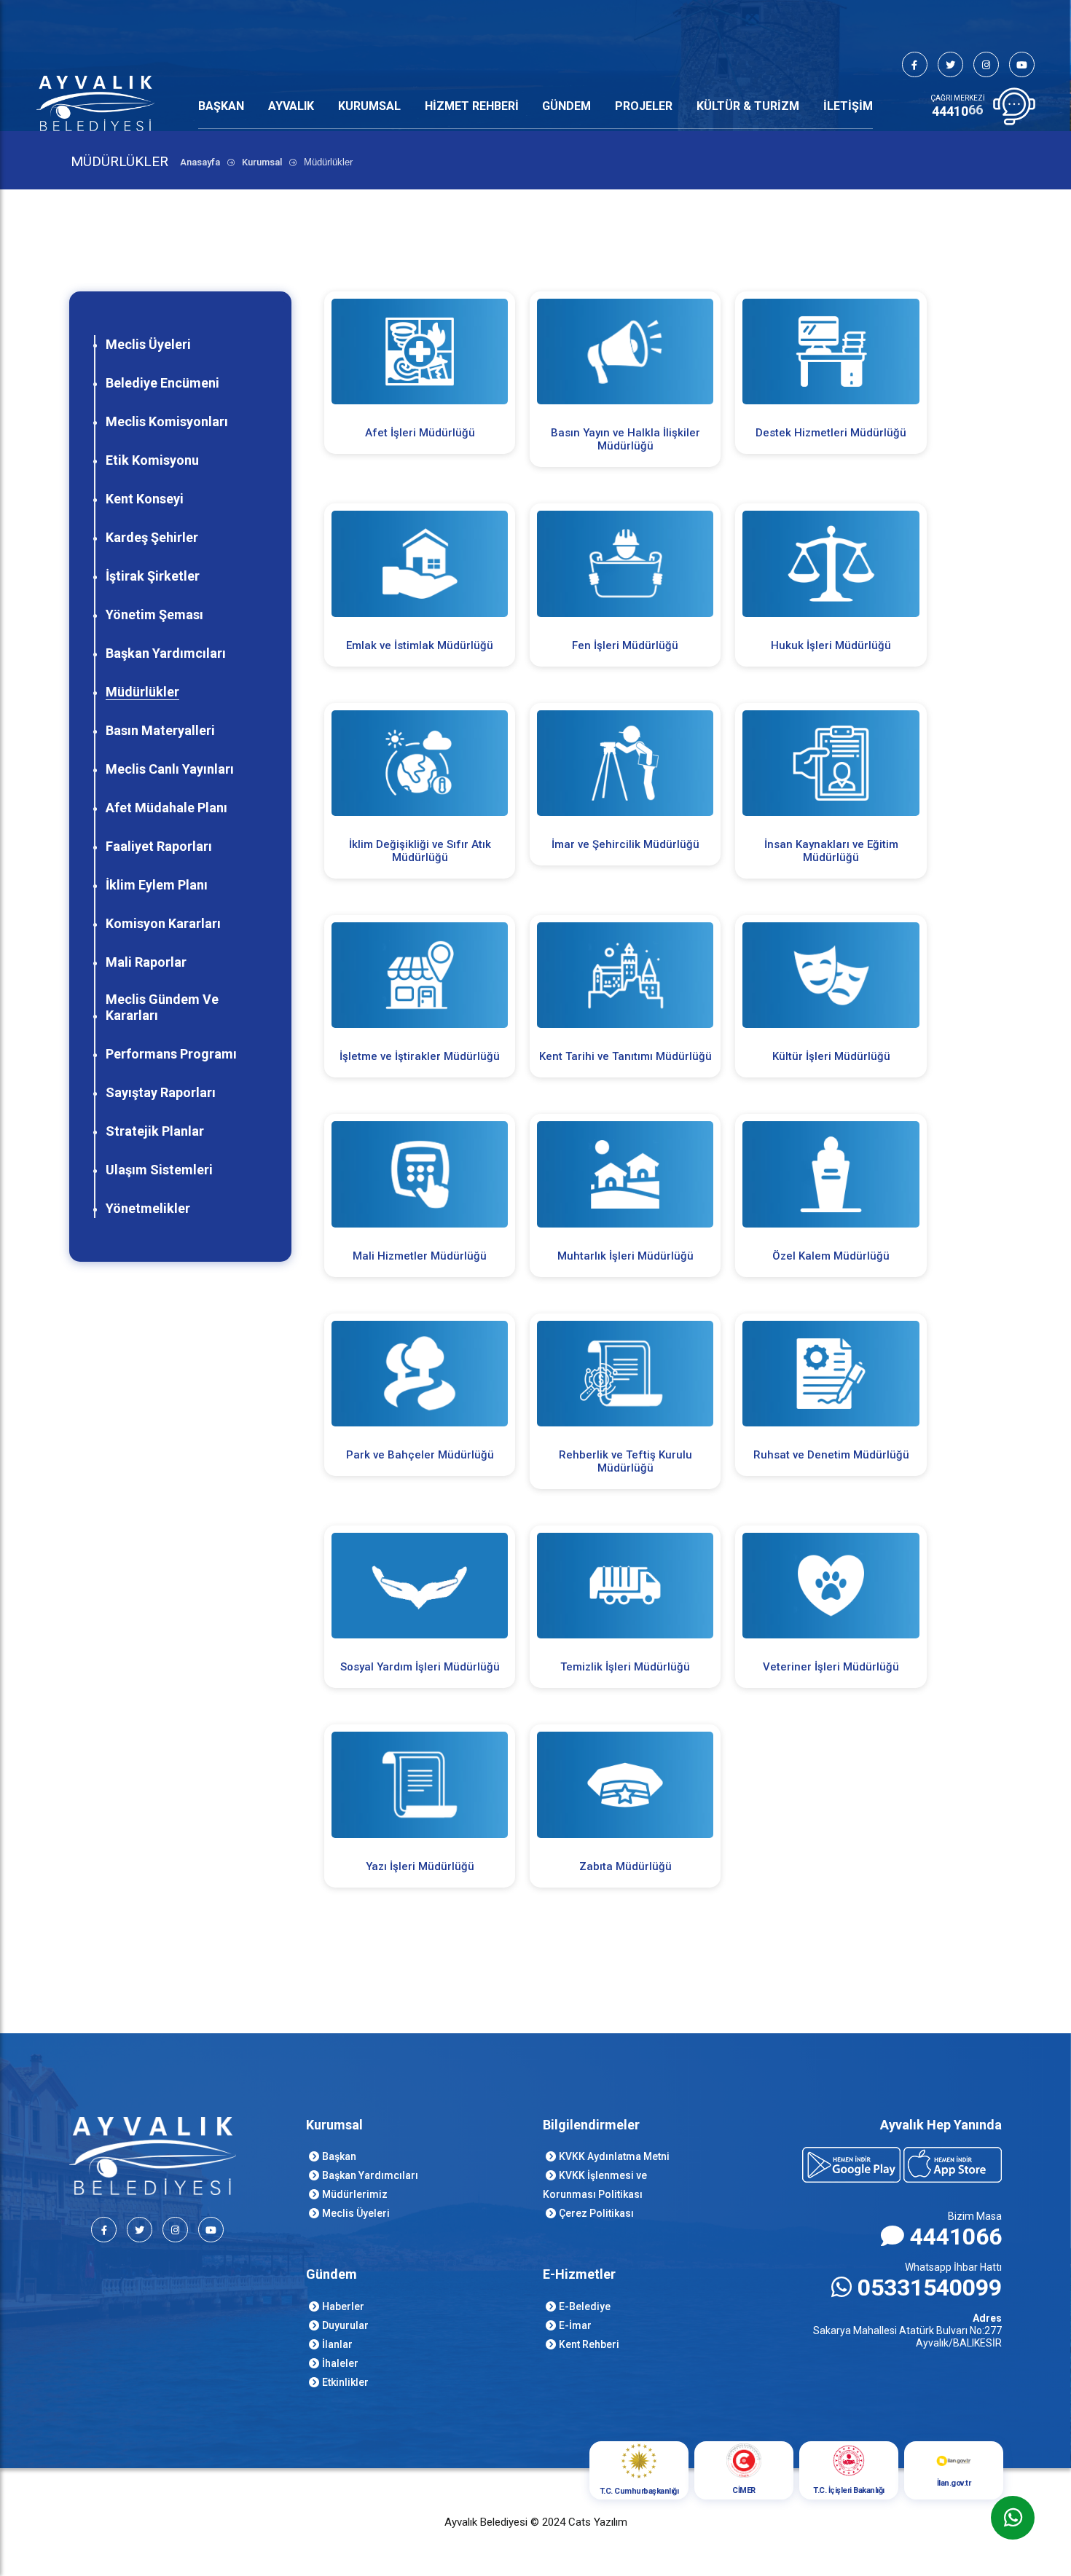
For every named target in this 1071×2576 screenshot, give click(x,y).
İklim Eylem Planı (157, 885)
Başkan (339, 2156)
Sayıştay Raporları (161, 1092)
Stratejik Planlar (155, 1131)
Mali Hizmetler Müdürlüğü (420, 1256)
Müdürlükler (142, 692)
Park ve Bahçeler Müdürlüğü (420, 1455)
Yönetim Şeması (154, 614)
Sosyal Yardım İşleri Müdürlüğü (420, 1667)
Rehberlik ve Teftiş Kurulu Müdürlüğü (625, 1461)
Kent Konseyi (145, 499)
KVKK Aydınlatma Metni (614, 2156)
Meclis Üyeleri (148, 344)
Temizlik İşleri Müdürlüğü (625, 1667)
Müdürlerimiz (355, 2194)
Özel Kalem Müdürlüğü (831, 1256)
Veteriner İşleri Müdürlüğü (831, 1667)
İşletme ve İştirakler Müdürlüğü (420, 1056)
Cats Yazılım (598, 2522)
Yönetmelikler (148, 1208)
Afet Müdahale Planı (166, 808)
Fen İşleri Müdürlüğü (625, 645)
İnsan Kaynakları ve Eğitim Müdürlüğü (831, 851)
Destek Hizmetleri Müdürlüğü (831, 433)
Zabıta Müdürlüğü (625, 1866)
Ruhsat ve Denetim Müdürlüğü (831, 1455)
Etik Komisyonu (152, 460)
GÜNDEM (566, 106)
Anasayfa (200, 162)
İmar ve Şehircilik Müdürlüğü (625, 844)
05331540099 (930, 2288)
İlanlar (337, 2344)
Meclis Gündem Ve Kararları (162, 1007)
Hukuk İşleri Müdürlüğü (831, 645)
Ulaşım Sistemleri (159, 1170)
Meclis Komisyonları (167, 421)
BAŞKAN (221, 106)
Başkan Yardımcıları (166, 653)
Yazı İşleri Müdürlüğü (420, 1866)
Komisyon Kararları (163, 923)
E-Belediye (585, 2306)
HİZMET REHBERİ (472, 106)
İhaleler (340, 2363)
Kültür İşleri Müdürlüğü (831, 1056)
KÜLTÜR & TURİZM (748, 106)
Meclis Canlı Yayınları (170, 769)
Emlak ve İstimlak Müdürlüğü (420, 645)
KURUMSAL (369, 106)
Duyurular (345, 2325)
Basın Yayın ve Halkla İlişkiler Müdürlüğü (625, 439)
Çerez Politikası (596, 2213)
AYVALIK (291, 106)
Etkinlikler (345, 2382)
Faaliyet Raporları (159, 846)
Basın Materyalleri (160, 730)
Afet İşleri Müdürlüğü (420, 433)
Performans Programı (171, 1054)
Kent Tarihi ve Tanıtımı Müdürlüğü (625, 1056)
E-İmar (575, 2325)
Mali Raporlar (146, 962)
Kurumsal (262, 162)
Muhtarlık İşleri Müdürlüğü (625, 1256)
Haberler (343, 2306)
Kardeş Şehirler (152, 537)
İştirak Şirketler (153, 576)
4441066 (956, 2237)
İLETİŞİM (848, 106)
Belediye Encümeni (162, 383)
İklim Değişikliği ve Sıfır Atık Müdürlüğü (420, 851)
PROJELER (644, 106)
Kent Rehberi (589, 2344)
